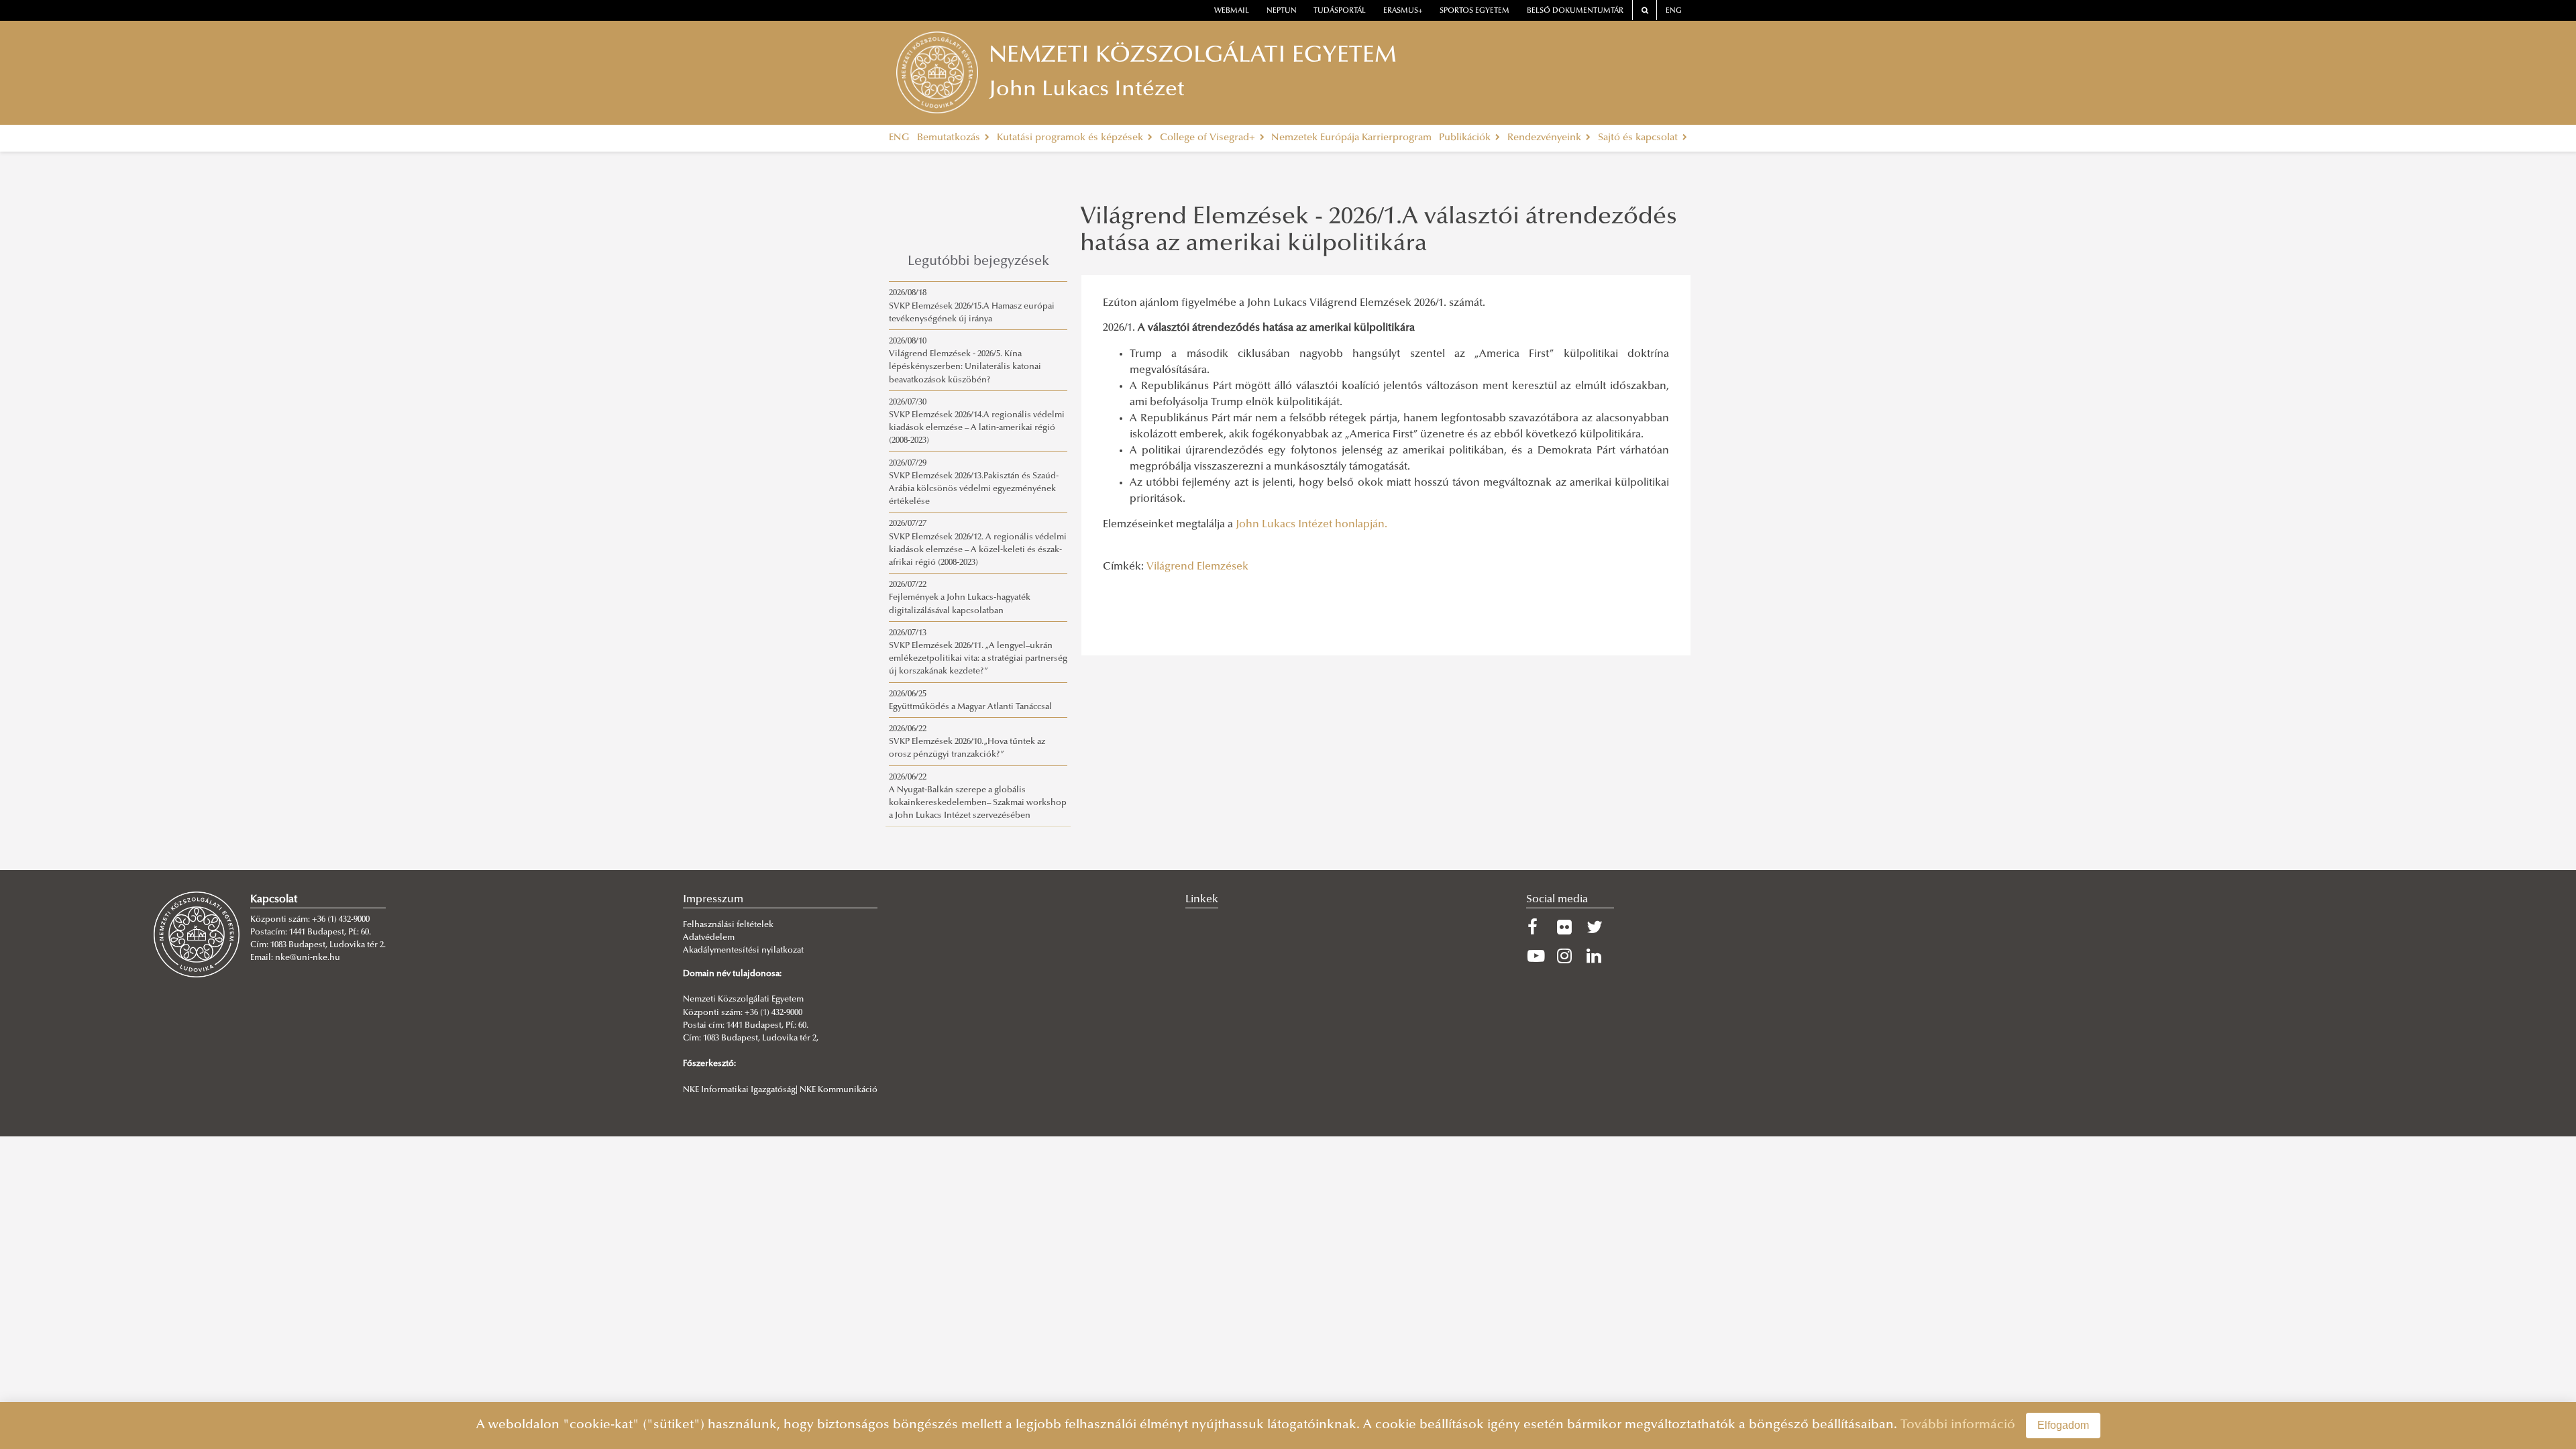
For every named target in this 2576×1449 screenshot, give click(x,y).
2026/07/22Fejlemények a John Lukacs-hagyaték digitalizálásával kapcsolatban (960, 598)
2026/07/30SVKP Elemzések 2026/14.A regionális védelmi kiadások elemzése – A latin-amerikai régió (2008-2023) (977, 422)
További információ (1958, 1425)
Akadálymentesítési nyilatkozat (743, 951)
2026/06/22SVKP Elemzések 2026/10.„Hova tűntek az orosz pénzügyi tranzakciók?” (967, 742)
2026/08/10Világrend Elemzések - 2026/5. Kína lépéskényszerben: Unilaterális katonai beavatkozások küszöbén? (965, 361)
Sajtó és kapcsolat (1639, 138)
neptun (1282, 11)
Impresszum (713, 900)
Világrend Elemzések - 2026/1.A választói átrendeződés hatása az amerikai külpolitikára (1379, 231)
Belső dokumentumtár (1575, 11)
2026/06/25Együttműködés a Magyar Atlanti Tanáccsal (970, 701)
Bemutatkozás (950, 138)
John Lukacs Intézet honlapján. (1311, 525)
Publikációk (1466, 138)
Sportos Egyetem (1474, 11)
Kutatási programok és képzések (1071, 138)
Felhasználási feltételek (728, 925)
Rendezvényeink (1546, 138)
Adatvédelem (709, 938)
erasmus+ (1403, 11)
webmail (1232, 11)
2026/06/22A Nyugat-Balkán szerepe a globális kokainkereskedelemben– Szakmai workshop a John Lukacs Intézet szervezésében (978, 797)
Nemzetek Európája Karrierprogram (1351, 138)
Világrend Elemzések (1197, 567)
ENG (1674, 11)
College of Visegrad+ (1209, 138)
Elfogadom (2063, 1425)
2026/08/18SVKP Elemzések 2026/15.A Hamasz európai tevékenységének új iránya (972, 306)
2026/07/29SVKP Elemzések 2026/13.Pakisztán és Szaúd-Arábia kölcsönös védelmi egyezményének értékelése (974, 483)
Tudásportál (1340, 11)
